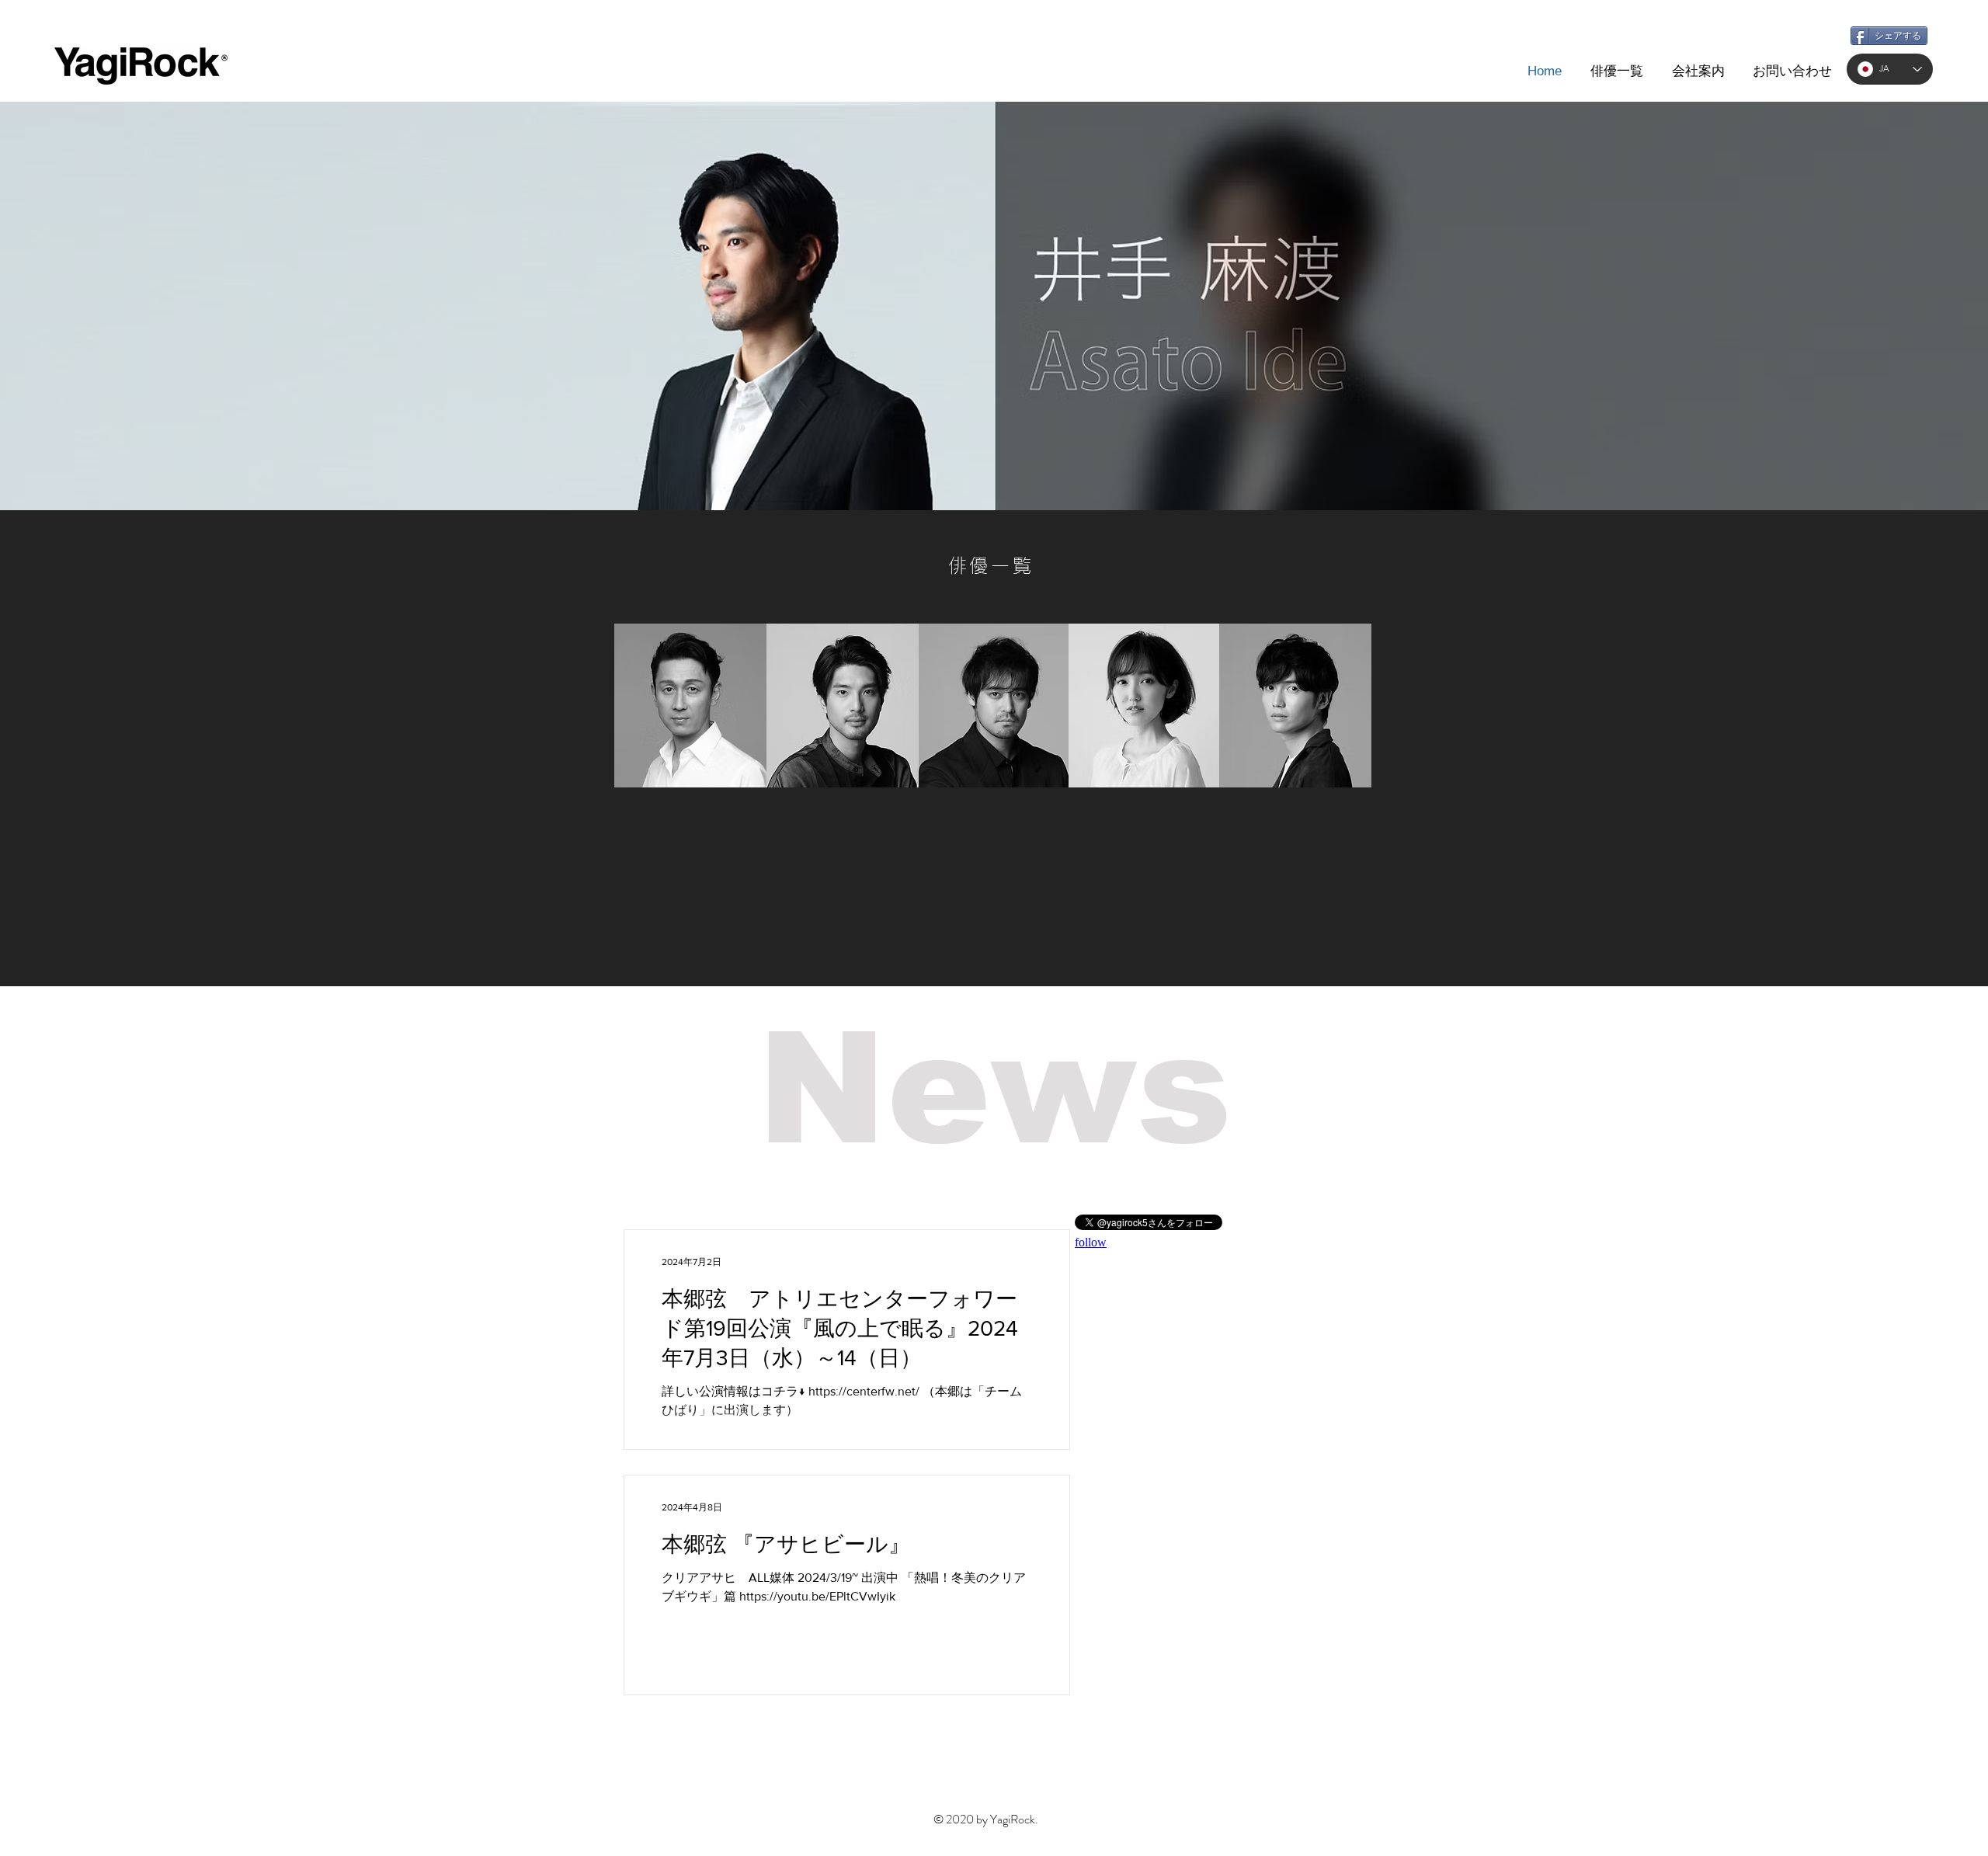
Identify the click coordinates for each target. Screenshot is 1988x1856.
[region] (690, 706)
